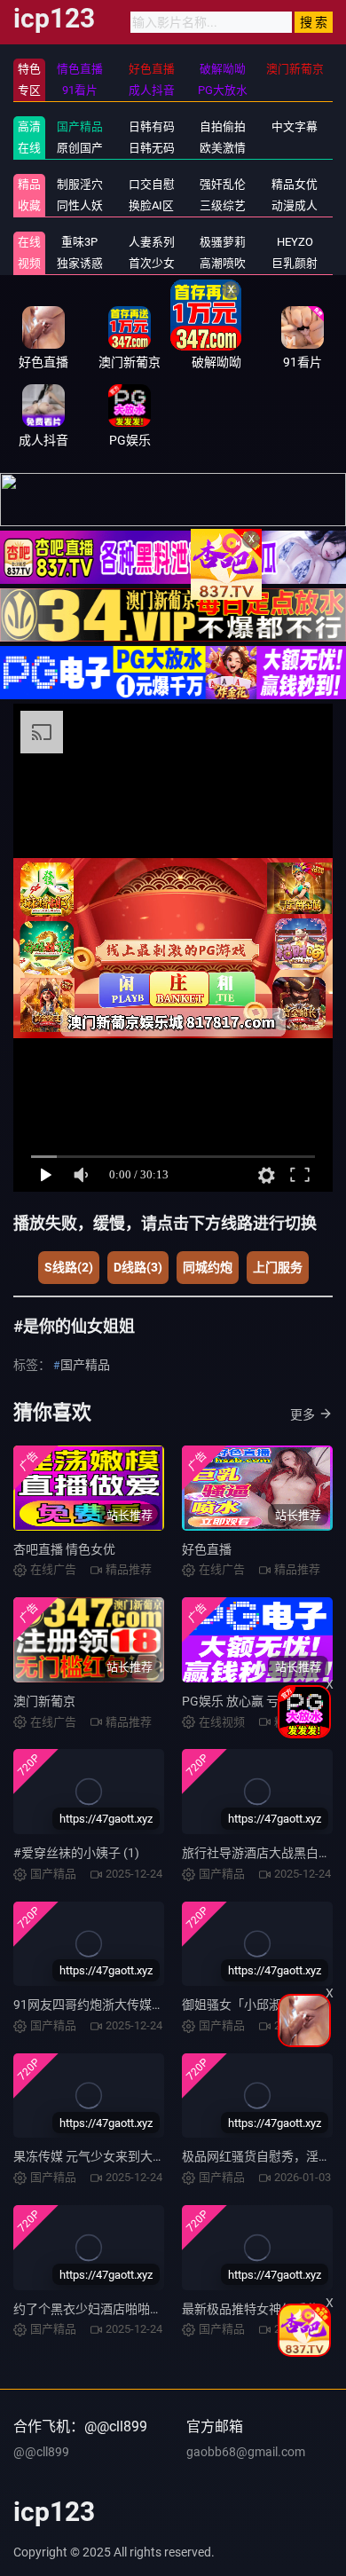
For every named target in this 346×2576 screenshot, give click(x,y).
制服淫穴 (80, 184)
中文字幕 (295, 126)
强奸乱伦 (223, 184)
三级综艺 (223, 205)
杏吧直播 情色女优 (64, 1549)
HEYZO (295, 242)
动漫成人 (295, 205)
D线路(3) (138, 1267)
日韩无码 (152, 148)
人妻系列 (152, 242)
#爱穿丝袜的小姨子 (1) (76, 1853)
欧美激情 (223, 148)
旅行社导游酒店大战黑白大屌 (263, 1853)
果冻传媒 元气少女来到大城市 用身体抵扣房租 (140, 2156)
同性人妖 (80, 205)
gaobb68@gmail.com (246, 2452)
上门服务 (278, 1267)
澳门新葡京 (44, 1701)
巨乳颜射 (295, 263)
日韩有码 (152, 126)
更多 (303, 1414)
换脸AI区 (151, 205)
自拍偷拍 (223, 126)
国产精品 (80, 126)
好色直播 (207, 1549)
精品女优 (295, 184)
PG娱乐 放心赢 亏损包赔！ (255, 1701)
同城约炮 (208, 1267)
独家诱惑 (80, 263)
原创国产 (80, 148)
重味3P (79, 242)
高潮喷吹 (223, 263)
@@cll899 (41, 2452)
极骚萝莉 (223, 242)
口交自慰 (152, 184)
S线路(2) (69, 1267)
